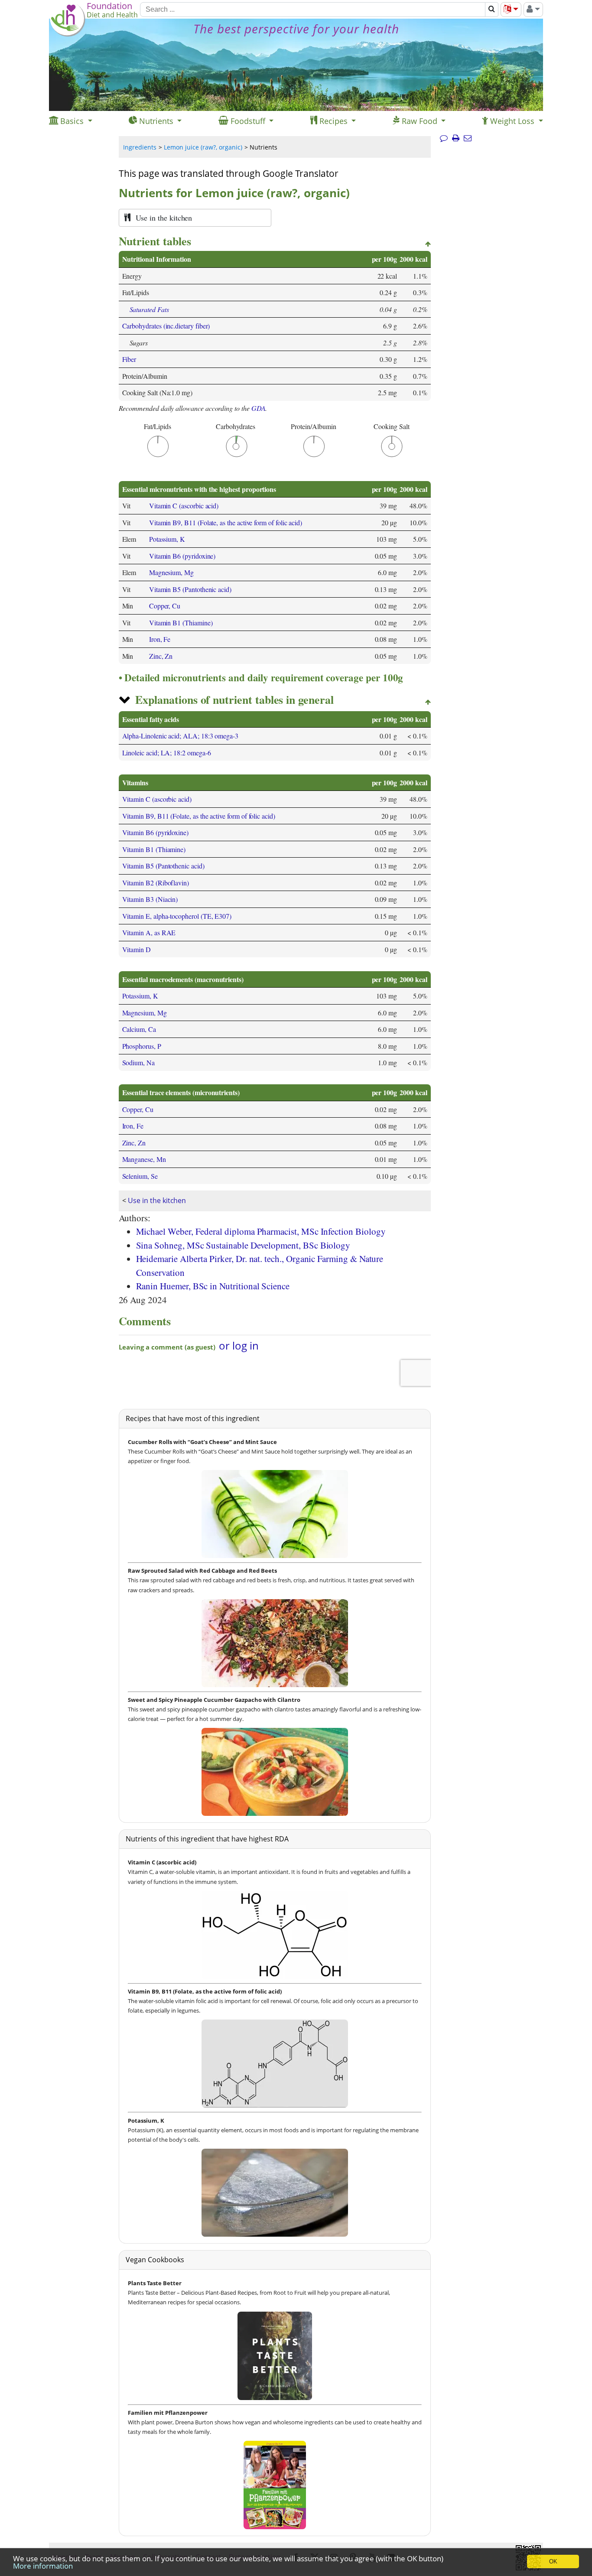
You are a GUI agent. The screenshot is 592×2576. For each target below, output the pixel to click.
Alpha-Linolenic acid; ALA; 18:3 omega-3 (181, 736)
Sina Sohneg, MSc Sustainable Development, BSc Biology (243, 1245)
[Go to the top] (428, 244)
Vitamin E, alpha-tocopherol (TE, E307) (177, 916)
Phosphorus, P (142, 1046)
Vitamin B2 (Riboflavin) (156, 883)
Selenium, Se (140, 1176)
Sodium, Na (138, 1062)
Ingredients (140, 147)
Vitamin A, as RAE (149, 932)
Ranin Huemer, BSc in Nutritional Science (213, 1286)
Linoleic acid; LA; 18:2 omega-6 (167, 753)
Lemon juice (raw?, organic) (203, 147)
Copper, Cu (165, 606)
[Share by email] (468, 138)
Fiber (129, 359)
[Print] (456, 138)
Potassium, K (167, 539)
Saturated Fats (149, 309)
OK (553, 2561)
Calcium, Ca (139, 1029)
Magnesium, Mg (171, 572)
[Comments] (444, 138)
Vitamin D (137, 949)
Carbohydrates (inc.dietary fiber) (166, 326)
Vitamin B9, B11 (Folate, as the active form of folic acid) (226, 522)
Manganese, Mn (144, 1159)
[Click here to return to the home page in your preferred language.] (67, 34)
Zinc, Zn (161, 656)
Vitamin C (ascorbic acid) (184, 506)
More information (43, 2566)
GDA (259, 408)
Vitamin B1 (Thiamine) (181, 623)
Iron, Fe (160, 639)
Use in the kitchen (157, 1200)
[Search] (492, 10)
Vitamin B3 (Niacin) (150, 899)
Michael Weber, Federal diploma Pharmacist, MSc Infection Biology (261, 1231)
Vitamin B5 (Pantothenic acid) (190, 589)
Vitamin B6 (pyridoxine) (182, 556)
